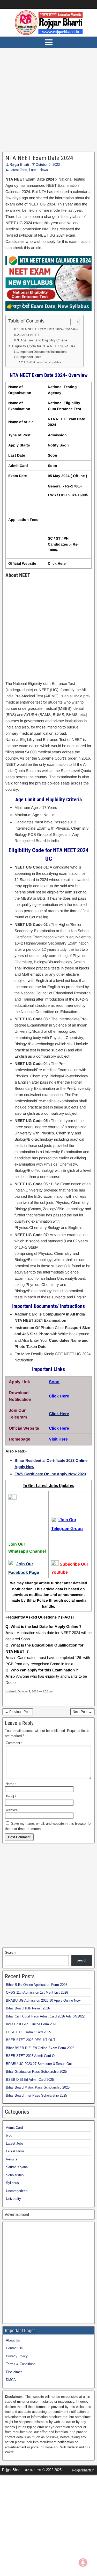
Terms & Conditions (21, 2364)
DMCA (11, 2380)
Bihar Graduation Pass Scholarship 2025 (36, 2072)
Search (10, 1952)
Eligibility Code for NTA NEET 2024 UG (44, 346)
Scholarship (15, 2175)
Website (12, 1810)
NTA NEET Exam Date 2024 (39, 158)
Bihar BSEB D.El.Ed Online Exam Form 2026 (40, 2048)
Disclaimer (14, 2372)
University (13, 2199)
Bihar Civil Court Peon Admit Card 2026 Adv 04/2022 (45, 2016)
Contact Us (14, 2348)
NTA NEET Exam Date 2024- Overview (49, 329)
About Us (13, 2340)
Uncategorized (17, 2191)
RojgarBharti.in (83, 2470)
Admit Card (14, 2128)
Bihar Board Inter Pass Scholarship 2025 (36, 2095)
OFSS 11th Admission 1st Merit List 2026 (37, 1992)
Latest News (39, 170)
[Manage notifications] (83, 2563)
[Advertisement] (48, 101)
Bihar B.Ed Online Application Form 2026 (37, 1985)
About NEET (30, 335)
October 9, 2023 (48, 165)
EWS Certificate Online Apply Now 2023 (50, 1474)
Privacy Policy (17, 2356)
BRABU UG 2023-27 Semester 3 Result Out (39, 2064)
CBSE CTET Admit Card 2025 (28, 2032)
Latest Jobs (18, 170)
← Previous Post (18, 1712)
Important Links (30, 357)
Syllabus (12, 2183)
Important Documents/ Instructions (43, 352)
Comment (14, 1743)
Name (11, 1784)
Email (11, 1797)
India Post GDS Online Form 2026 (32, 2024)
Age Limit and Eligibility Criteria (44, 340)
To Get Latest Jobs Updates (44, 362)
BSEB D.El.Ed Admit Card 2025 (30, 2080)
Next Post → (82, 1712)
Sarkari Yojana (17, 2167)
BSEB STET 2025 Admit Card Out (32, 2056)
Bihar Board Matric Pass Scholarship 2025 (38, 2087)
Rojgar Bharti (19, 165)
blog (9, 2135)
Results (12, 2159)
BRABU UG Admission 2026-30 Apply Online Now (43, 2000)
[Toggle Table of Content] (72, 322)
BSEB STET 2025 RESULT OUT (31, 2040)
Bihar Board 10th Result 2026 (28, 2008)
